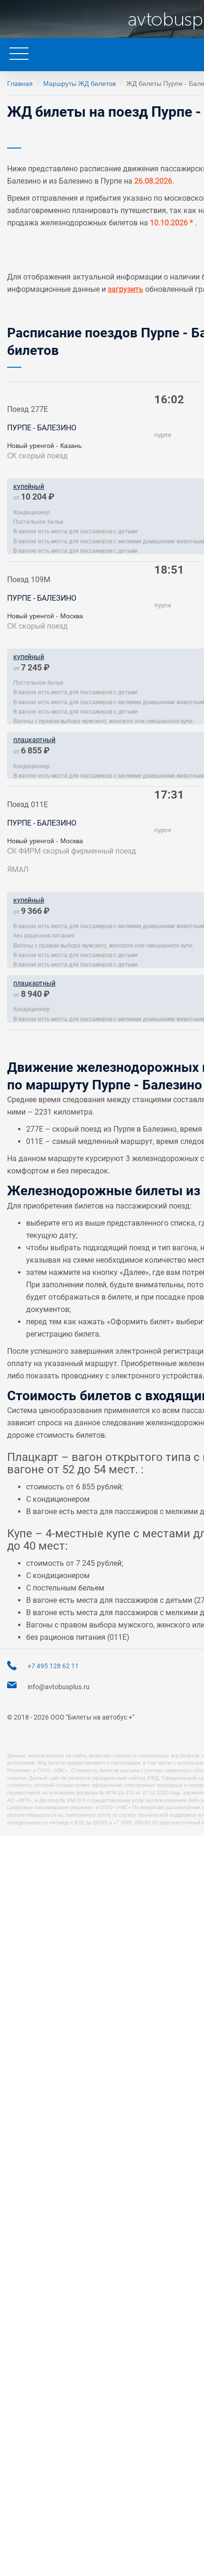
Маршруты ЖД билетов (79, 83)
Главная (20, 83)
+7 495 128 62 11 (53, 1666)
